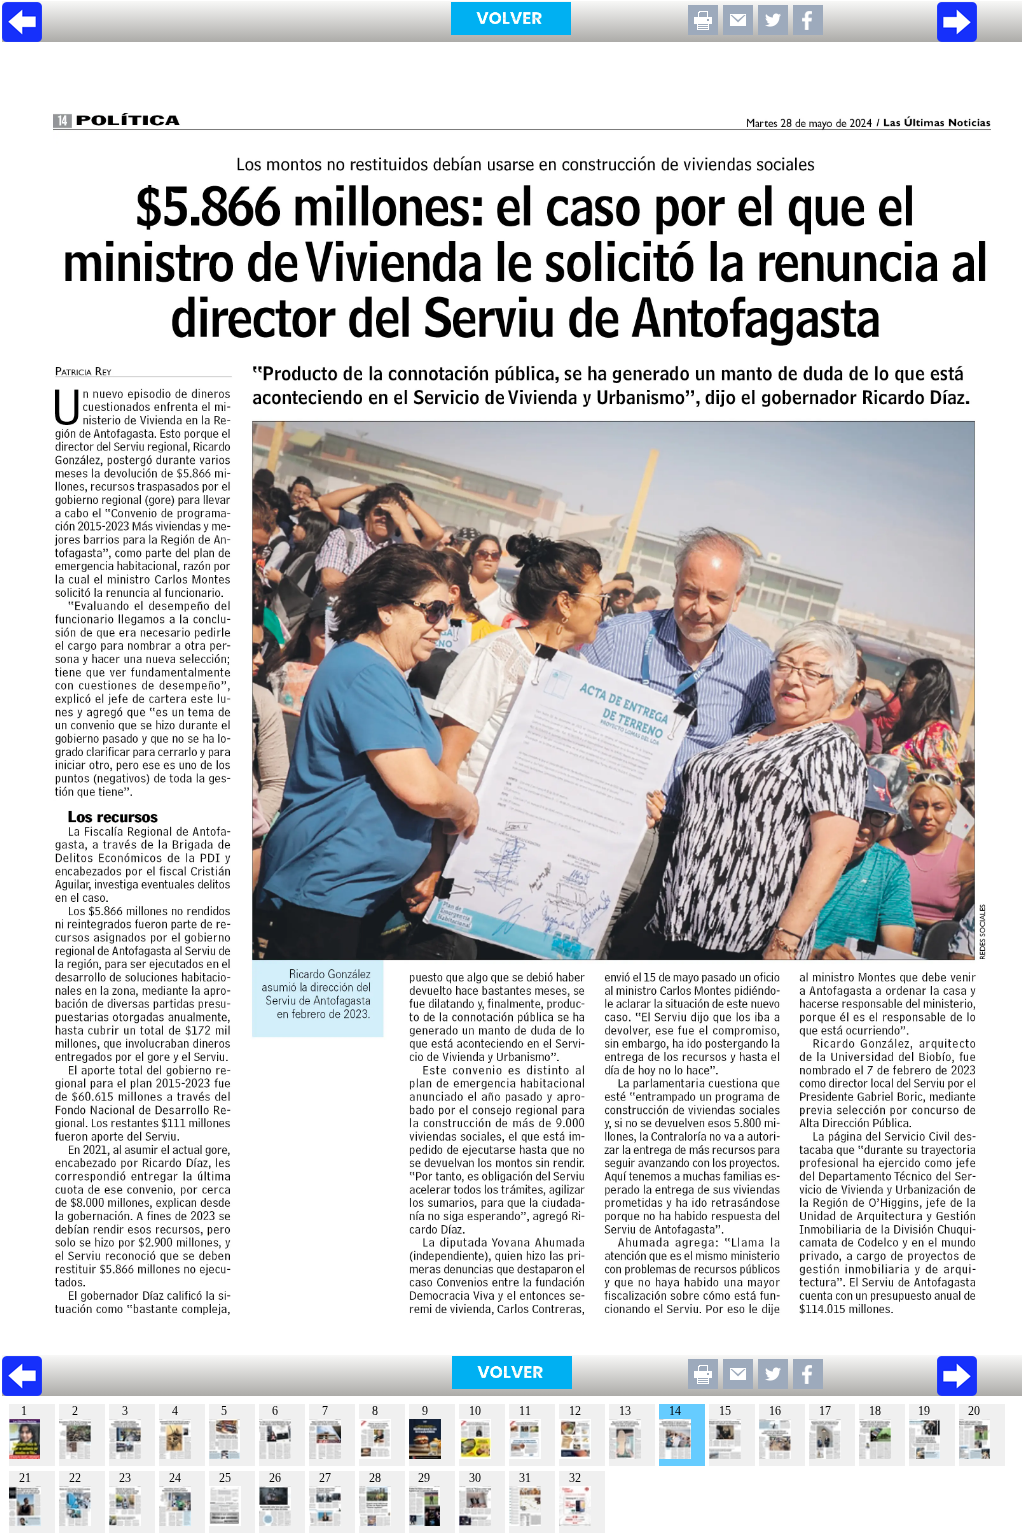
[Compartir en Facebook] (808, 29)
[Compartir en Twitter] (773, 29)
